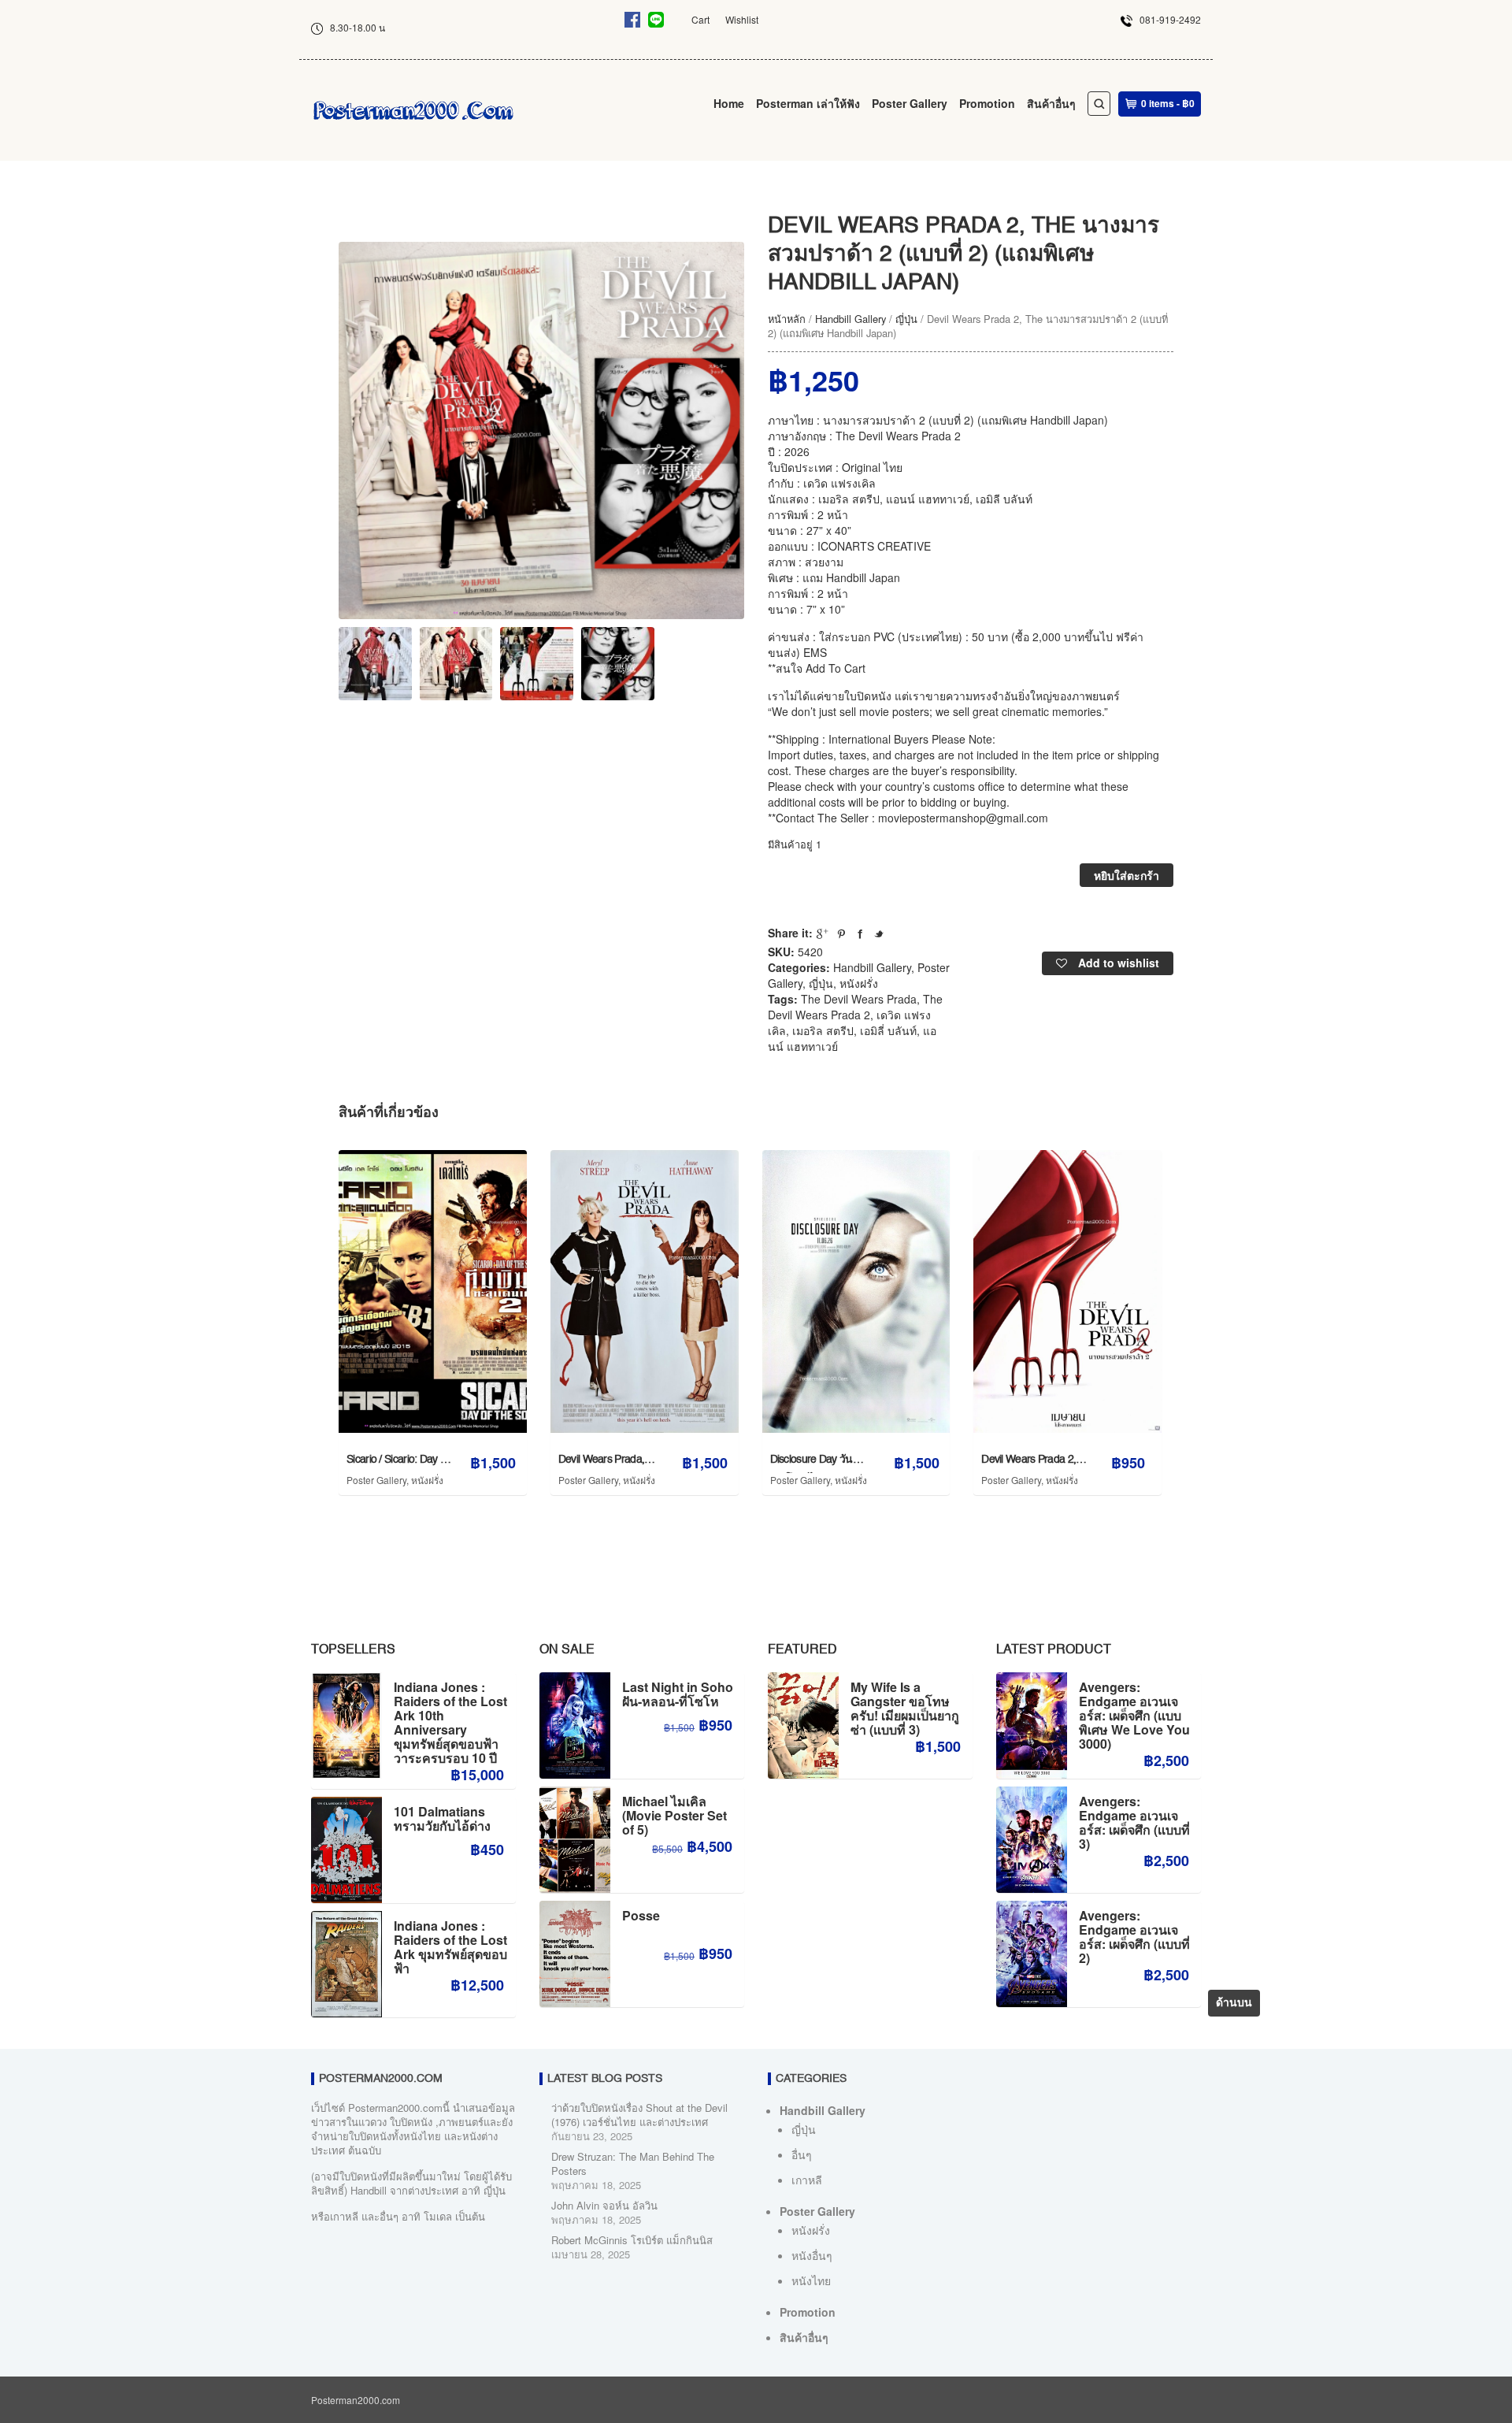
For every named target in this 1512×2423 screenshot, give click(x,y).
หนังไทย (811, 2280)
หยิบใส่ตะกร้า (1127, 875)
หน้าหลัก (787, 319)
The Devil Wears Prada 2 (855, 1007)
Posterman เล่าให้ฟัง (808, 103)
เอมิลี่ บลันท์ (888, 1030)
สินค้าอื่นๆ (1051, 103)
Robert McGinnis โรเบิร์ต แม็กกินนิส (632, 2240)
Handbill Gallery (850, 319)
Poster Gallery (910, 103)
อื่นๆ (802, 2154)
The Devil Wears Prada (859, 999)
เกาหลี (807, 2180)
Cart (700, 19)
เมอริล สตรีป (823, 1030)
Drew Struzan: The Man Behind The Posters (633, 2163)
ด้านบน (1234, 2003)
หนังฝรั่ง (859, 983)
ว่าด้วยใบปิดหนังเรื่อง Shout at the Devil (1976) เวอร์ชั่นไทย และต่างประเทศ (639, 2115)
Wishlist (742, 19)
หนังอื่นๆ (812, 2255)
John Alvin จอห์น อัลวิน (604, 2205)
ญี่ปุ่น (906, 319)
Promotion (987, 103)
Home (729, 103)
